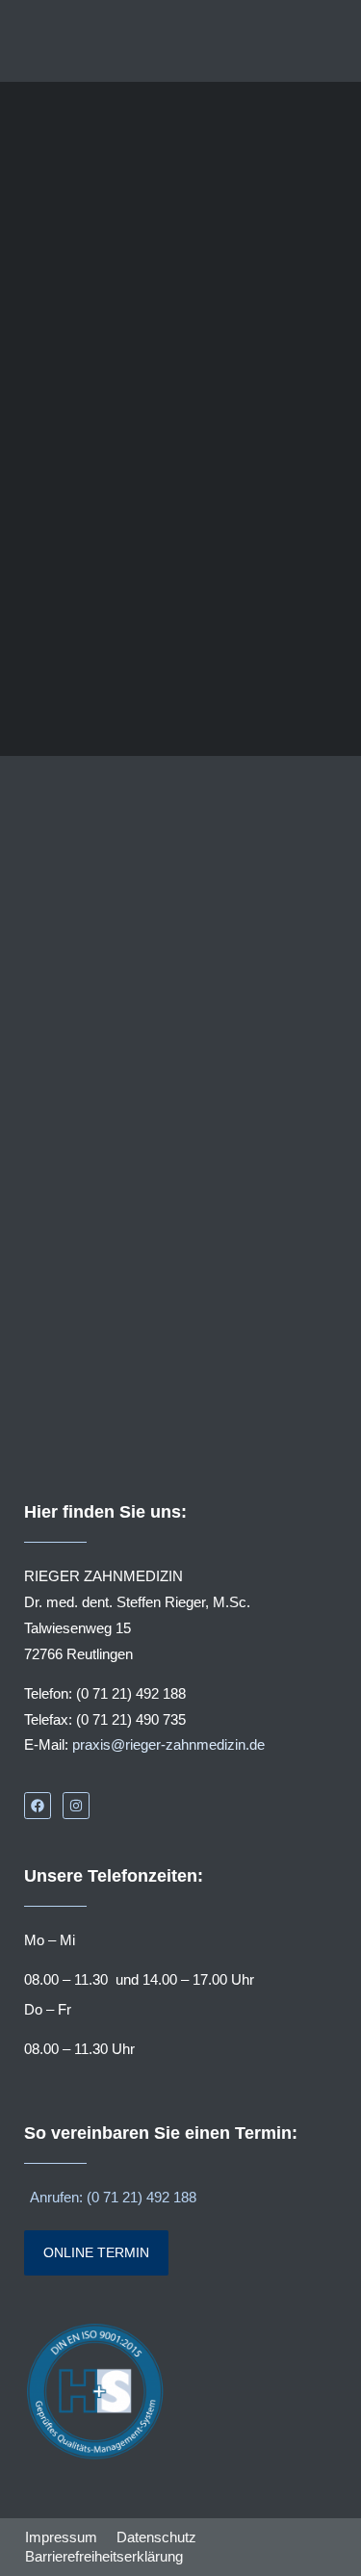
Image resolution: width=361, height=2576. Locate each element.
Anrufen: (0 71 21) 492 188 (113, 2197)
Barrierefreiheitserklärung (104, 2556)
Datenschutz (156, 2537)
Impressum (61, 2537)
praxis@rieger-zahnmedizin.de (168, 1744)
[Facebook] (38, 1806)
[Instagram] (76, 1806)
